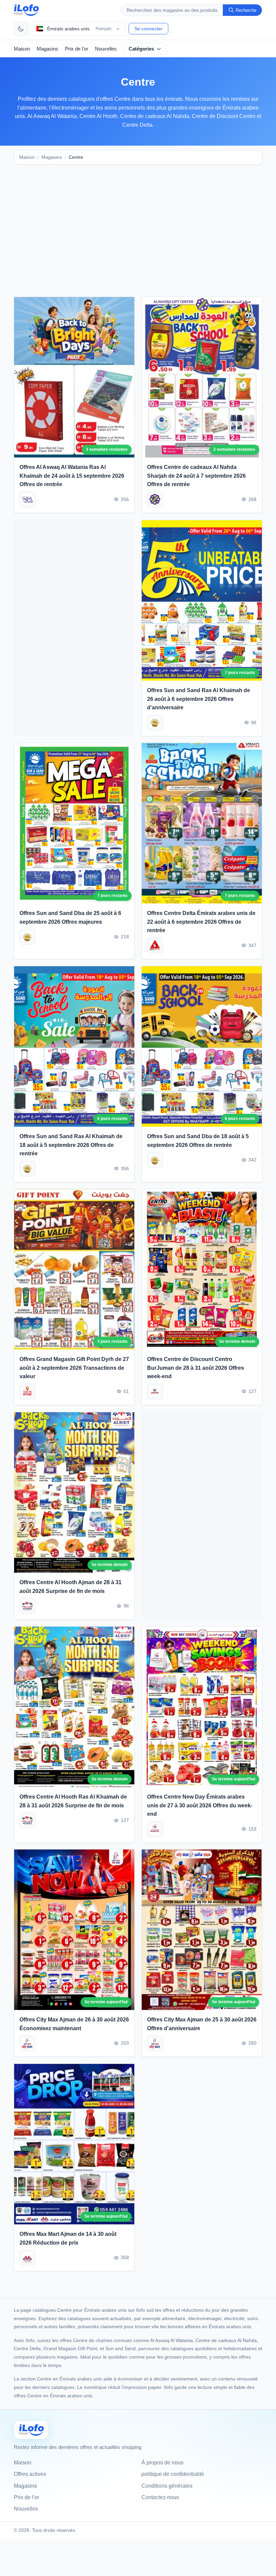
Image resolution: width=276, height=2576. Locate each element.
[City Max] (27, 2044)
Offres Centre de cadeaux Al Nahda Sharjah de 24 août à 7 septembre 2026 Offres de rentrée (196, 476)
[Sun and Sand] (155, 722)
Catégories (141, 49)
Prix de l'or (77, 49)
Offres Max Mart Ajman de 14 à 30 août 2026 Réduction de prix (68, 2238)
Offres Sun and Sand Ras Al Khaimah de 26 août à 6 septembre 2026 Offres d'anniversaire (199, 699)
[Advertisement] (138, 223)
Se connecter (148, 29)
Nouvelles (106, 49)
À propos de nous (162, 2463)
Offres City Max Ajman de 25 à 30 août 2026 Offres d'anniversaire (202, 2024)
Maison (22, 49)
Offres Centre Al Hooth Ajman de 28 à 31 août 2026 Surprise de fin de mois (71, 1587)
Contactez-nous (160, 2497)
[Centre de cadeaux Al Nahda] (155, 499)
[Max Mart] (27, 2258)
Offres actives (30, 2474)
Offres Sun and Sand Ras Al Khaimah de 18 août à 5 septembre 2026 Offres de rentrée (71, 1145)
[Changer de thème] (21, 29)
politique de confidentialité (173, 2474)
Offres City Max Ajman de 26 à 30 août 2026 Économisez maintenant (74, 2024)
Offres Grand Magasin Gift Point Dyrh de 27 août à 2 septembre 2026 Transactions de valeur (74, 1368)
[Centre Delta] (155, 945)
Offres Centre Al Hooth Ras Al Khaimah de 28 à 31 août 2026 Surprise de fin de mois (73, 1801)
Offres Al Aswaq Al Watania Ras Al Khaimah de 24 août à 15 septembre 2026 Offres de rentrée (72, 476)
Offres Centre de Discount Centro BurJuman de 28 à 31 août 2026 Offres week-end (196, 1368)
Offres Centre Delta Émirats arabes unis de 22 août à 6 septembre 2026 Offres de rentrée (201, 922)
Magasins (47, 49)
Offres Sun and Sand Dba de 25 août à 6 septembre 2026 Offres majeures (70, 917)
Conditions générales (167, 2486)
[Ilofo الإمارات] (31, 2430)
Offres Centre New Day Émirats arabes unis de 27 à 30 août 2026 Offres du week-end (200, 1805)
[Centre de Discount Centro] (155, 1391)
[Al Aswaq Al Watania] (27, 499)
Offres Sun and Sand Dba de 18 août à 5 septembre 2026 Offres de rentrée (198, 1141)
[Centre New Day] (155, 1829)
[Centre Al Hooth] (27, 1606)
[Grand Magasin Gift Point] (27, 1391)
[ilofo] (26, 10)
